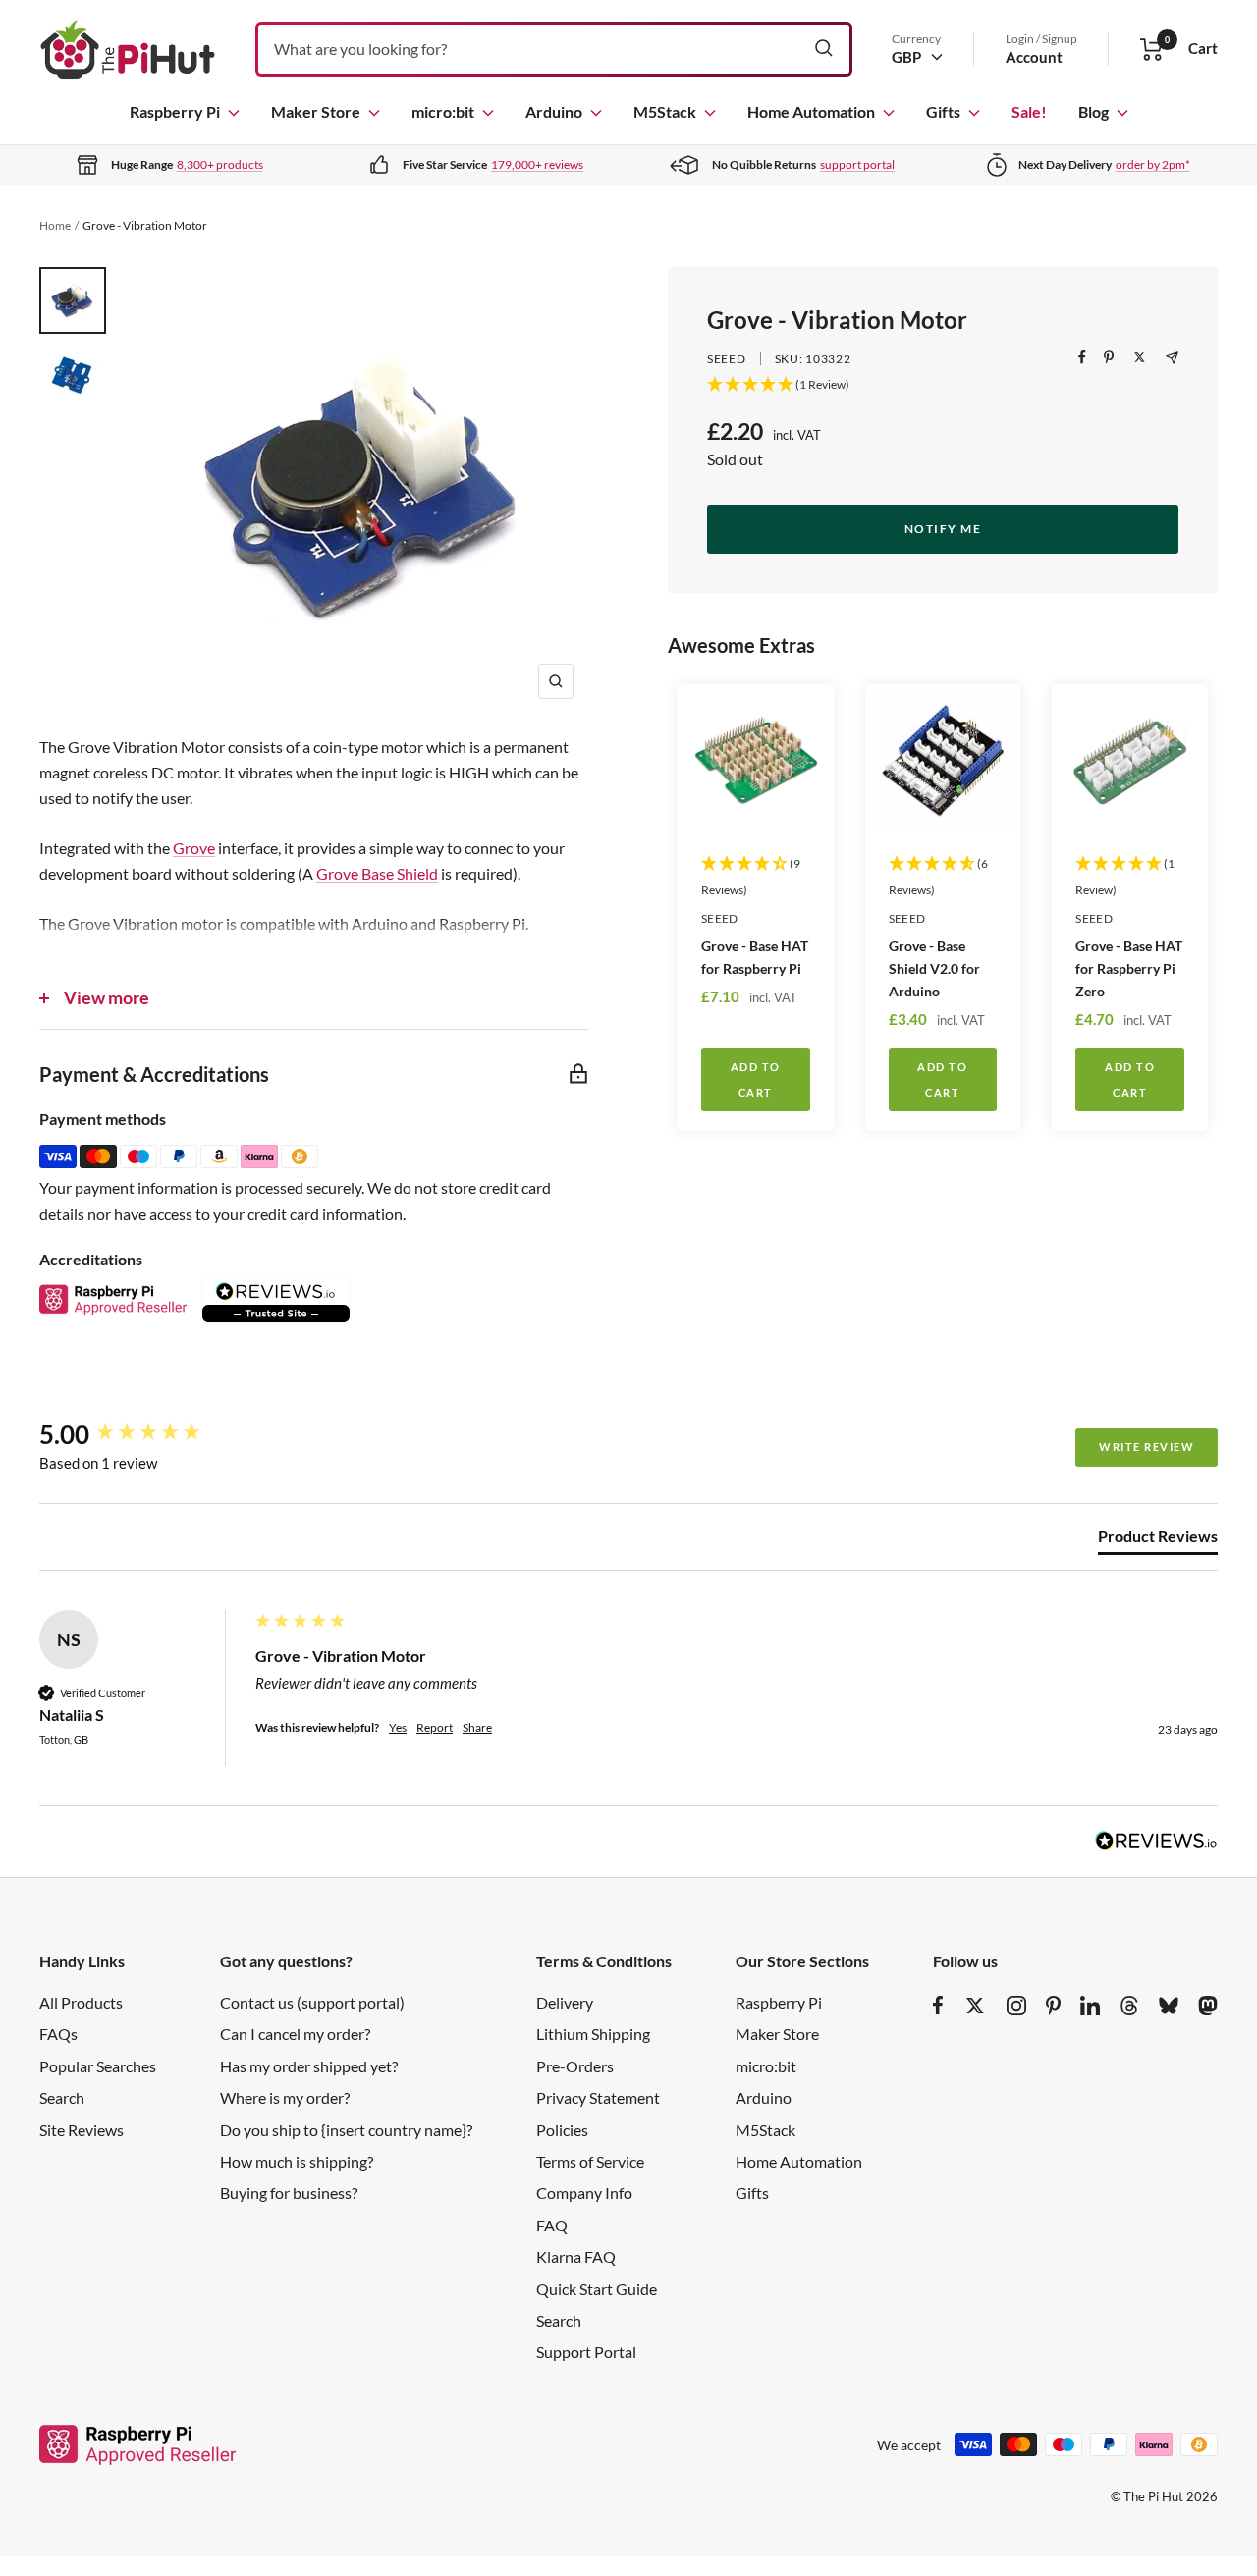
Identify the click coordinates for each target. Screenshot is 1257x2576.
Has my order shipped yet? (309, 2066)
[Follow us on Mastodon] (1208, 2006)
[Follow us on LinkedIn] (1090, 2006)
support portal (857, 164)
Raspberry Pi (175, 111)
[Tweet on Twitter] (1140, 357)
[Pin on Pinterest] (1109, 357)
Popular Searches (98, 2066)
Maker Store (316, 111)
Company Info (584, 2193)
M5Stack (665, 111)
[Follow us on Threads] (1129, 2006)
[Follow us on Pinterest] (1053, 2006)
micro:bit (443, 111)
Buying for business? (289, 2193)
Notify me (943, 529)
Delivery (565, 2002)
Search (62, 2097)
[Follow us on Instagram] (1016, 2006)
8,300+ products (220, 164)
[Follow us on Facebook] (938, 2006)
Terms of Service (590, 2161)
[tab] (1158, 1540)
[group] (142, 1434)
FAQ (552, 2225)
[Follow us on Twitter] (975, 2006)
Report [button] (435, 1727)
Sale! (1029, 111)
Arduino (554, 111)
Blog (1093, 111)
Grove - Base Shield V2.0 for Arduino (934, 968)
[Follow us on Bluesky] (1169, 2006)
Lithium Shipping (593, 2034)
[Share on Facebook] (1082, 357)
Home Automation (811, 111)
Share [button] (477, 1727)
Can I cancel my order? (295, 2034)
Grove (194, 848)
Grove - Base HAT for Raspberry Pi (755, 957)
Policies (562, 2130)
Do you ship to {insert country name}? (346, 2130)
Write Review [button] (1147, 1447)
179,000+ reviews (537, 164)
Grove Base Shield (377, 873)
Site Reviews (82, 2130)
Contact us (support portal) (312, 2002)
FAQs (58, 2034)
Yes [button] (398, 1727)
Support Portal (586, 2352)
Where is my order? (285, 2097)
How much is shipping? (297, 2161)
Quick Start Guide (597, 2289)
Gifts (943, 111)
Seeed (727, 359)
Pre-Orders (575, 2066)
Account (1034, 57)
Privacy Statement (598, 2097)
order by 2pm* (1153, 164)
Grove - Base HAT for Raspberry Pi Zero (1129, 968)
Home (55, 225)
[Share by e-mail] (1172, 358)
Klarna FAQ (576, 2256)
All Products (81, 2002)
